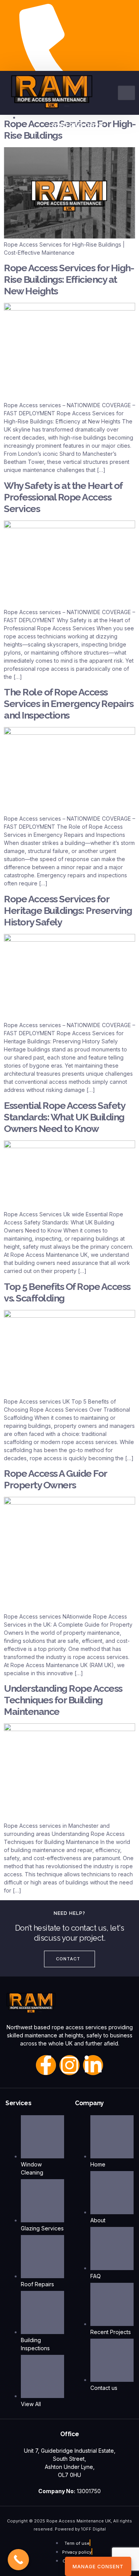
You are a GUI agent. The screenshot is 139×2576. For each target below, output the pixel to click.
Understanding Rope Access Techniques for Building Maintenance (63, 1700)
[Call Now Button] (18, 2560)
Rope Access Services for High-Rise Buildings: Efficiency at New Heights (69, 279)
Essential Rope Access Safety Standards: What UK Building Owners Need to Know (64, 1117)
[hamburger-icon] (126, 93)
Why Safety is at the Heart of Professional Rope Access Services (63, 497)
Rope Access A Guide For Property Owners (55, 1479)
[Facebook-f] (46, 2065)
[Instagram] (69, 2065)
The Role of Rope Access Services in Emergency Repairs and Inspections (69, 704)
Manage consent (98, 2567)
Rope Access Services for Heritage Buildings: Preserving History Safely (68, 910)
